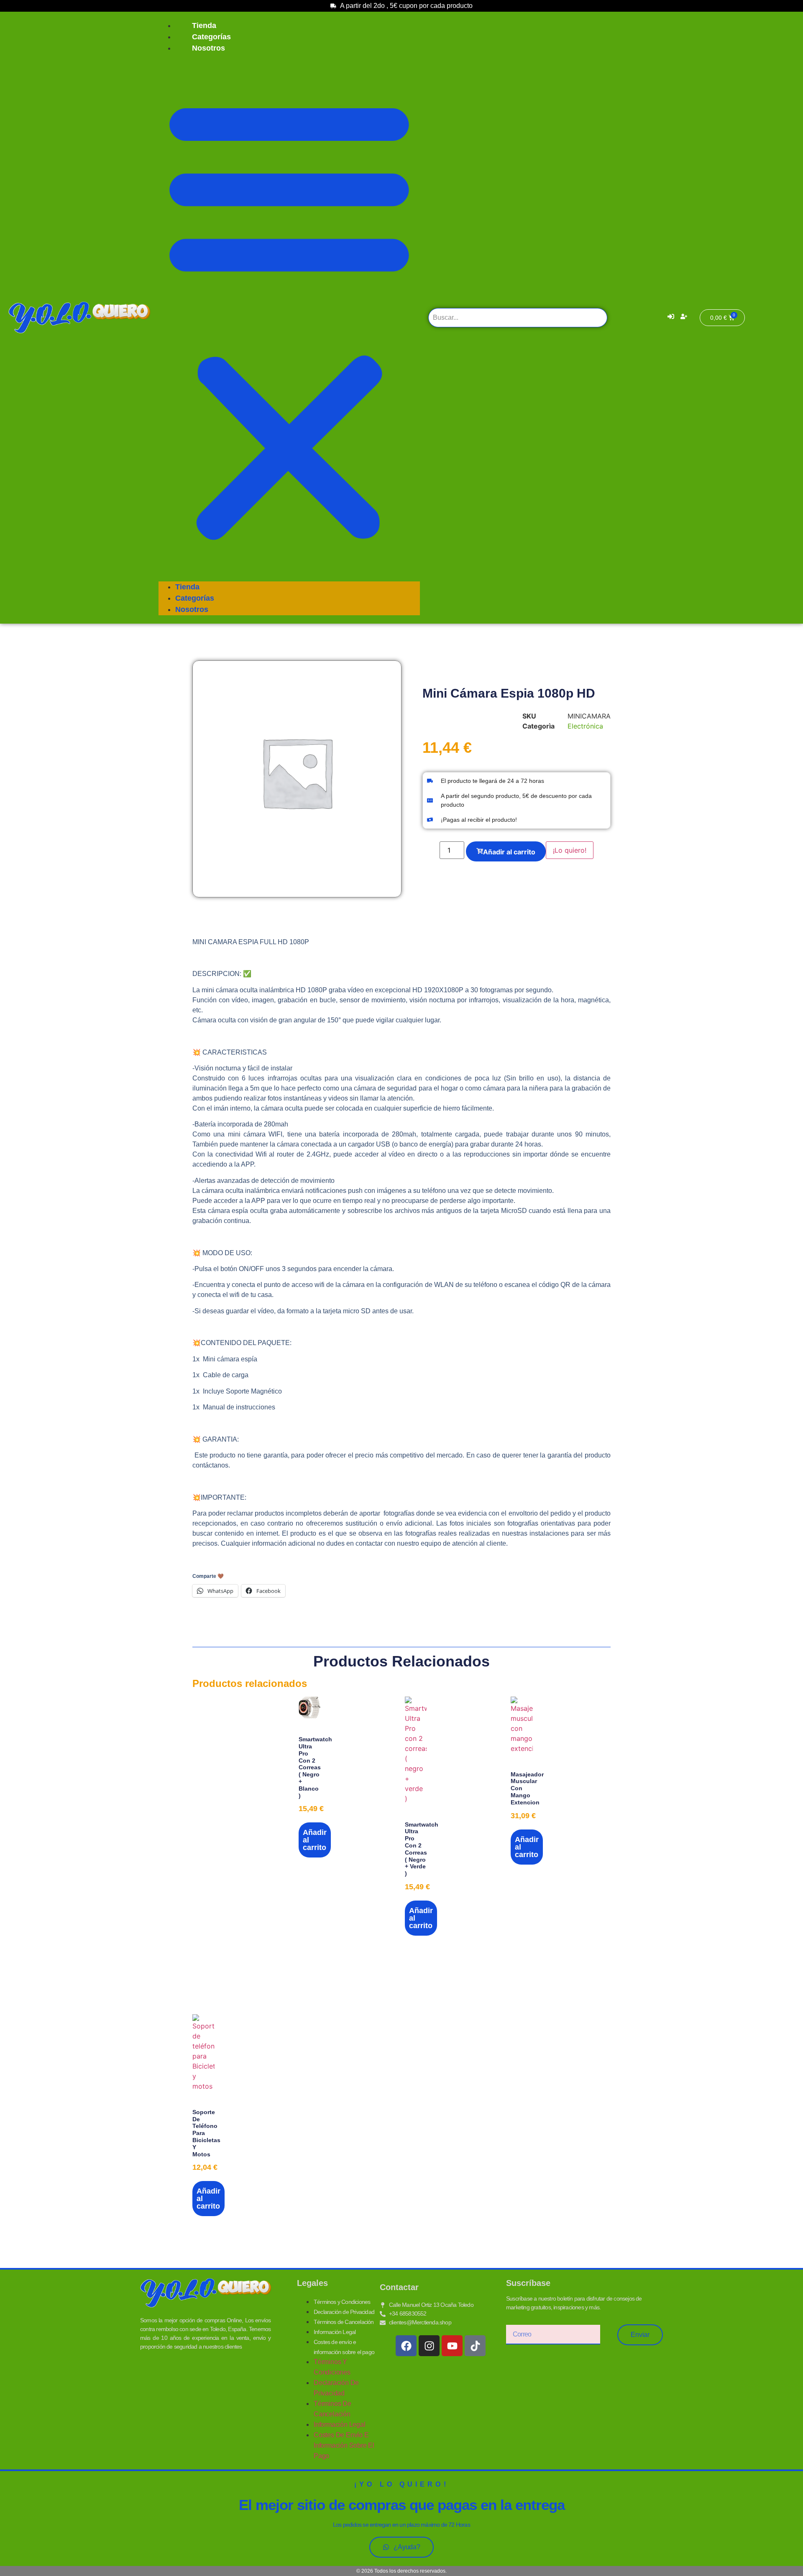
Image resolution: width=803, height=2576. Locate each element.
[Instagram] (429, 2346)
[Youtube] (452, 2346)
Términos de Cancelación (344, 2322)
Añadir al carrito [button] (315, 1840)
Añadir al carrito (509, 852)
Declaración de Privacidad (344, 2312)
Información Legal (335, 2332)
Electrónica (585, 726)
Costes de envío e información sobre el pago (344, 2445)
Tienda (204, 25)
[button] (289, 318)
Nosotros (208, 48)
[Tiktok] (475, 2346)
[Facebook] (406, 2346)
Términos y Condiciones (342, 2302)
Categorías (211, 37)
